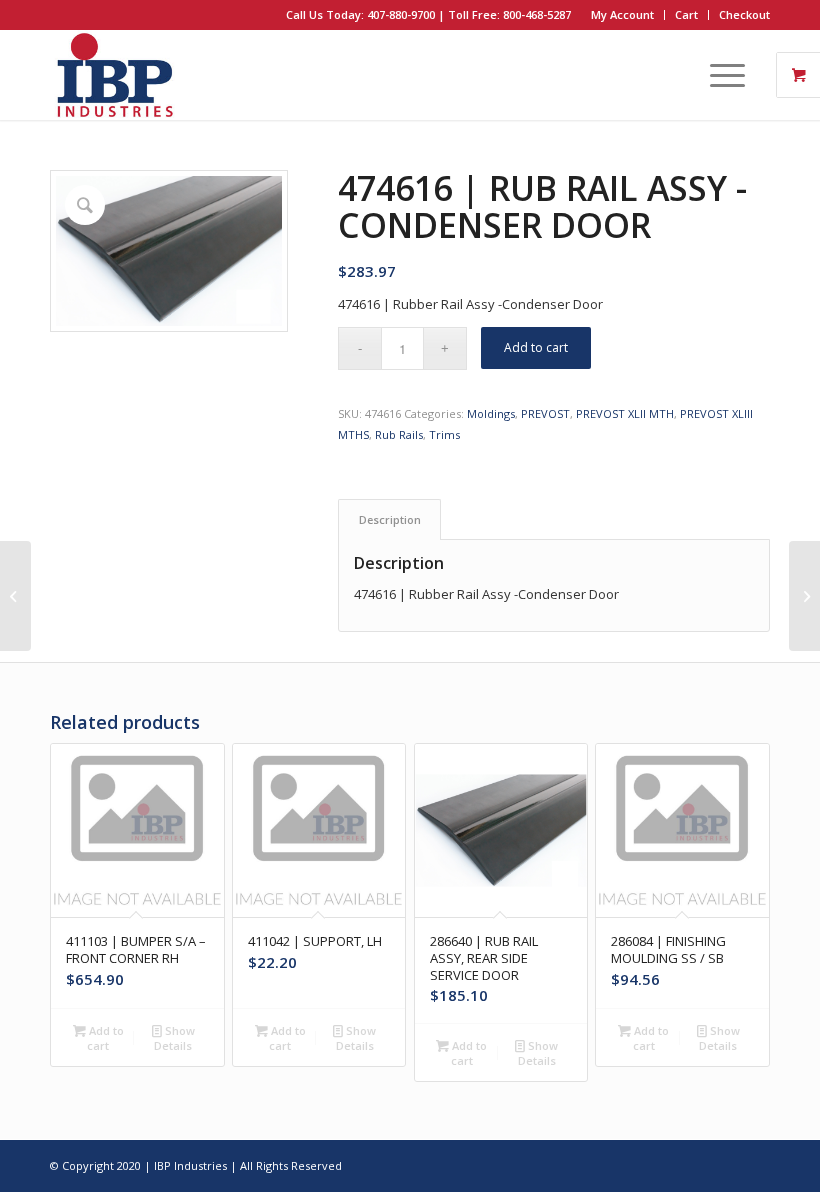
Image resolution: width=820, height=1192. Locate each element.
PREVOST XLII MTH (625, 413)
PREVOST (545, 413)
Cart (686, 14)
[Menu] (717, 75)
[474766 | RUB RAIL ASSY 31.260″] (804, 596)
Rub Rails (399, 434)
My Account (622, 14)
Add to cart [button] (105, 1038)
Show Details (174, 1038)
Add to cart (536, 347)
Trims (444, 434)
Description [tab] (390, 519)
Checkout (744, 14)
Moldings (491, 413)
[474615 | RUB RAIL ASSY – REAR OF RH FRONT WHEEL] (15, 596)
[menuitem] (623, 15)
